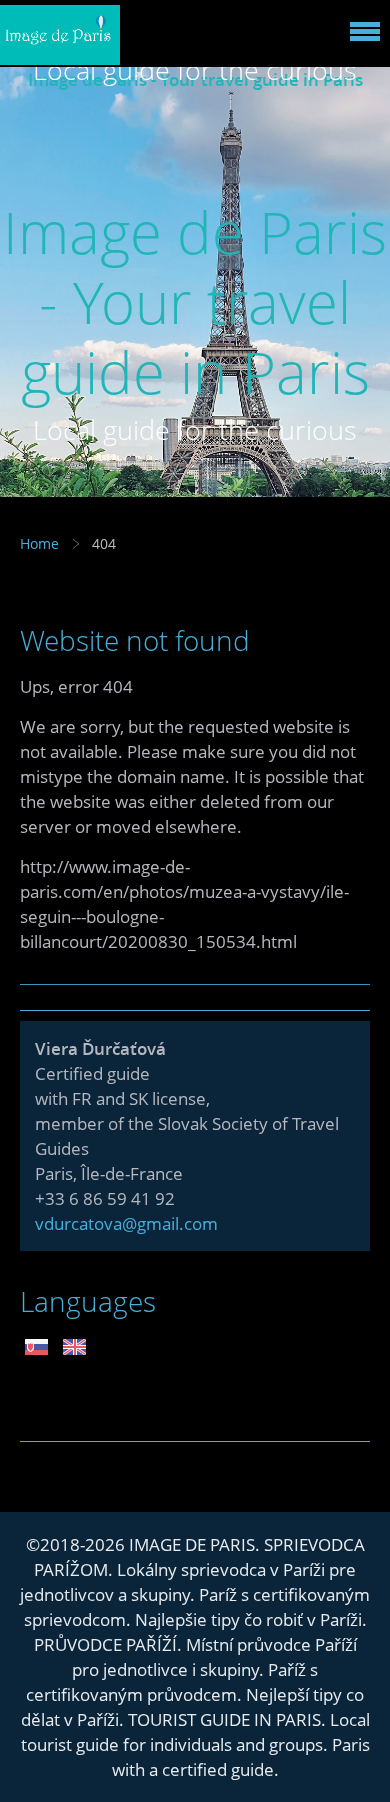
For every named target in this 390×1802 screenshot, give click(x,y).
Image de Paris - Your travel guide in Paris (195, 301)
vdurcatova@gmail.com (126, 1223)
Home (39, 543)
